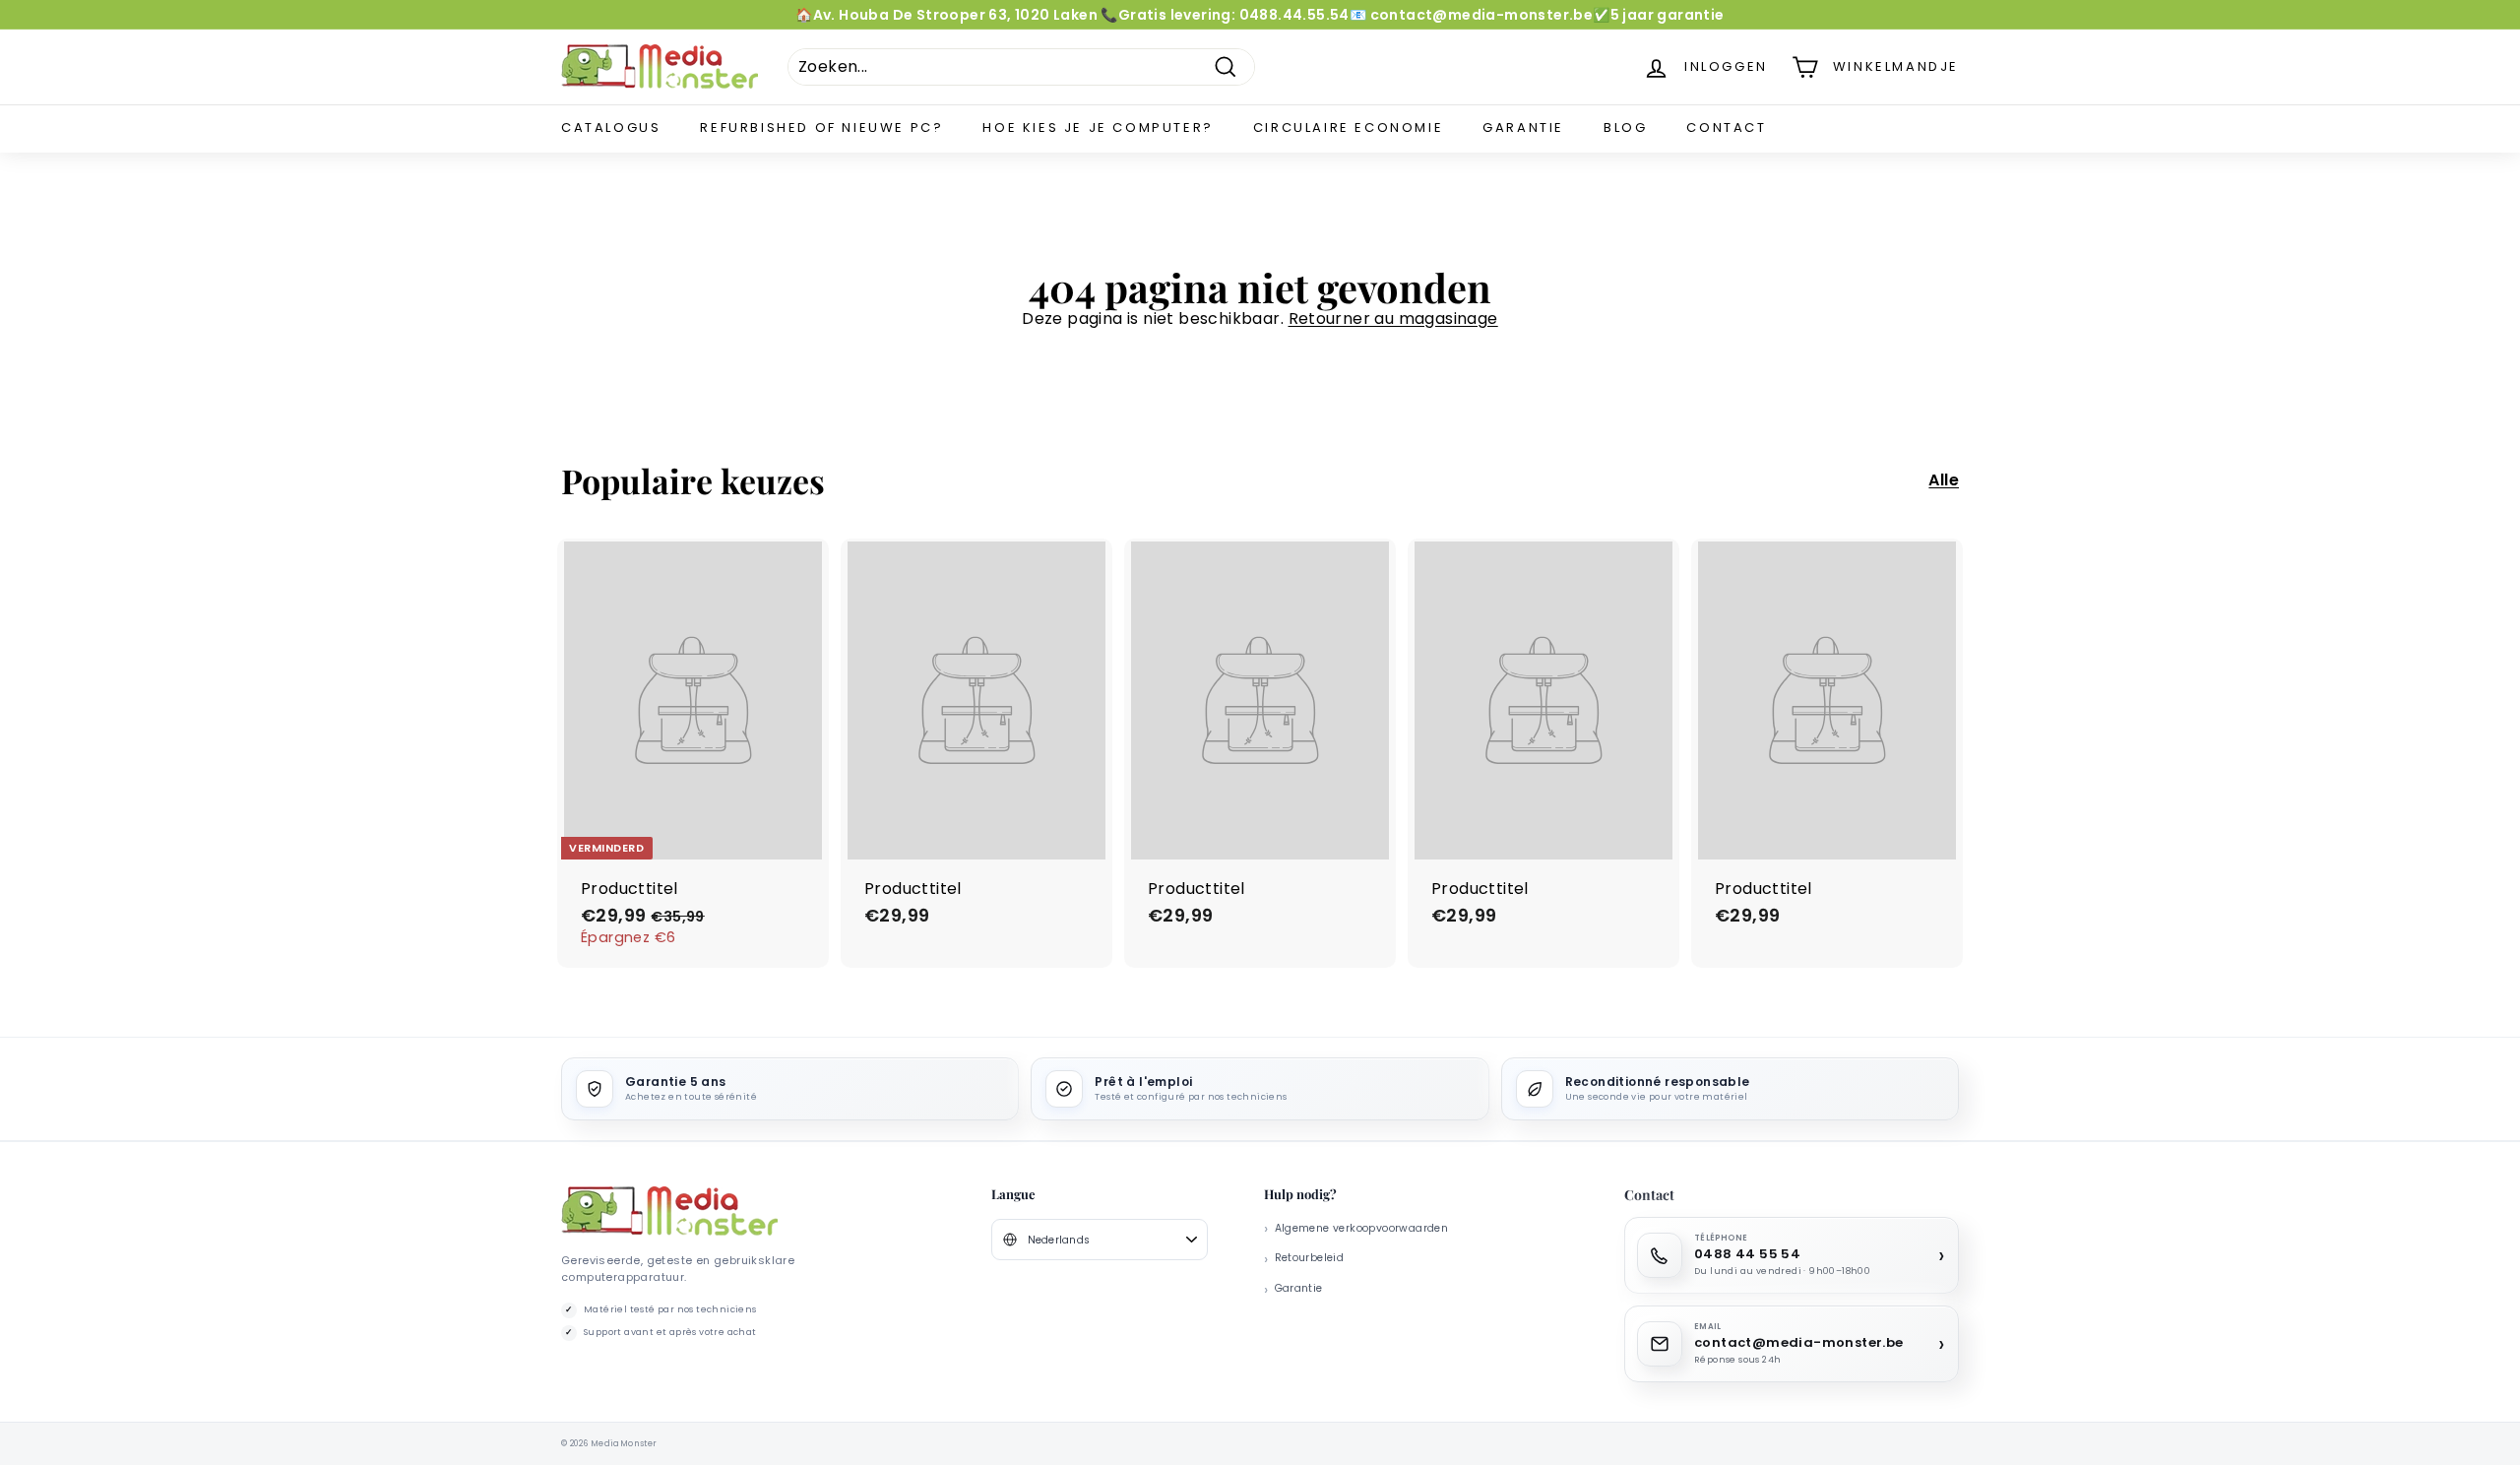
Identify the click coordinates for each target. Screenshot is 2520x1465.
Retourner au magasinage (1393, 318)
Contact (1726, 127)
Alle (1944, 481)
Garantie (1523, 127)
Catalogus (611, 127)
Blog (1625, 127)
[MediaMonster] (669, 1211)
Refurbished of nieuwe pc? (821, 127)
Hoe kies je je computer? (1098, 127)
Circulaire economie (1348, 127)
